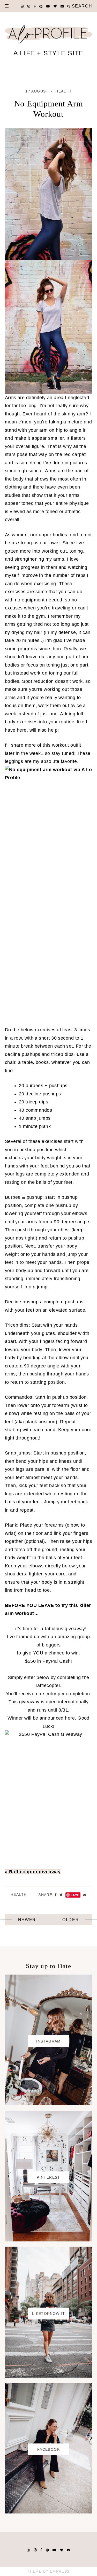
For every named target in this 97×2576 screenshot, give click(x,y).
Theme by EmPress (48, 2571)
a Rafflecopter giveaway (33, 1871)
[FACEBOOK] (49, 2511)
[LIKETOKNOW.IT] (49, 2376)
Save (75, 1894)
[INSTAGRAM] (49, 2103)
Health (63, 91)
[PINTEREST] (49, 2239)
